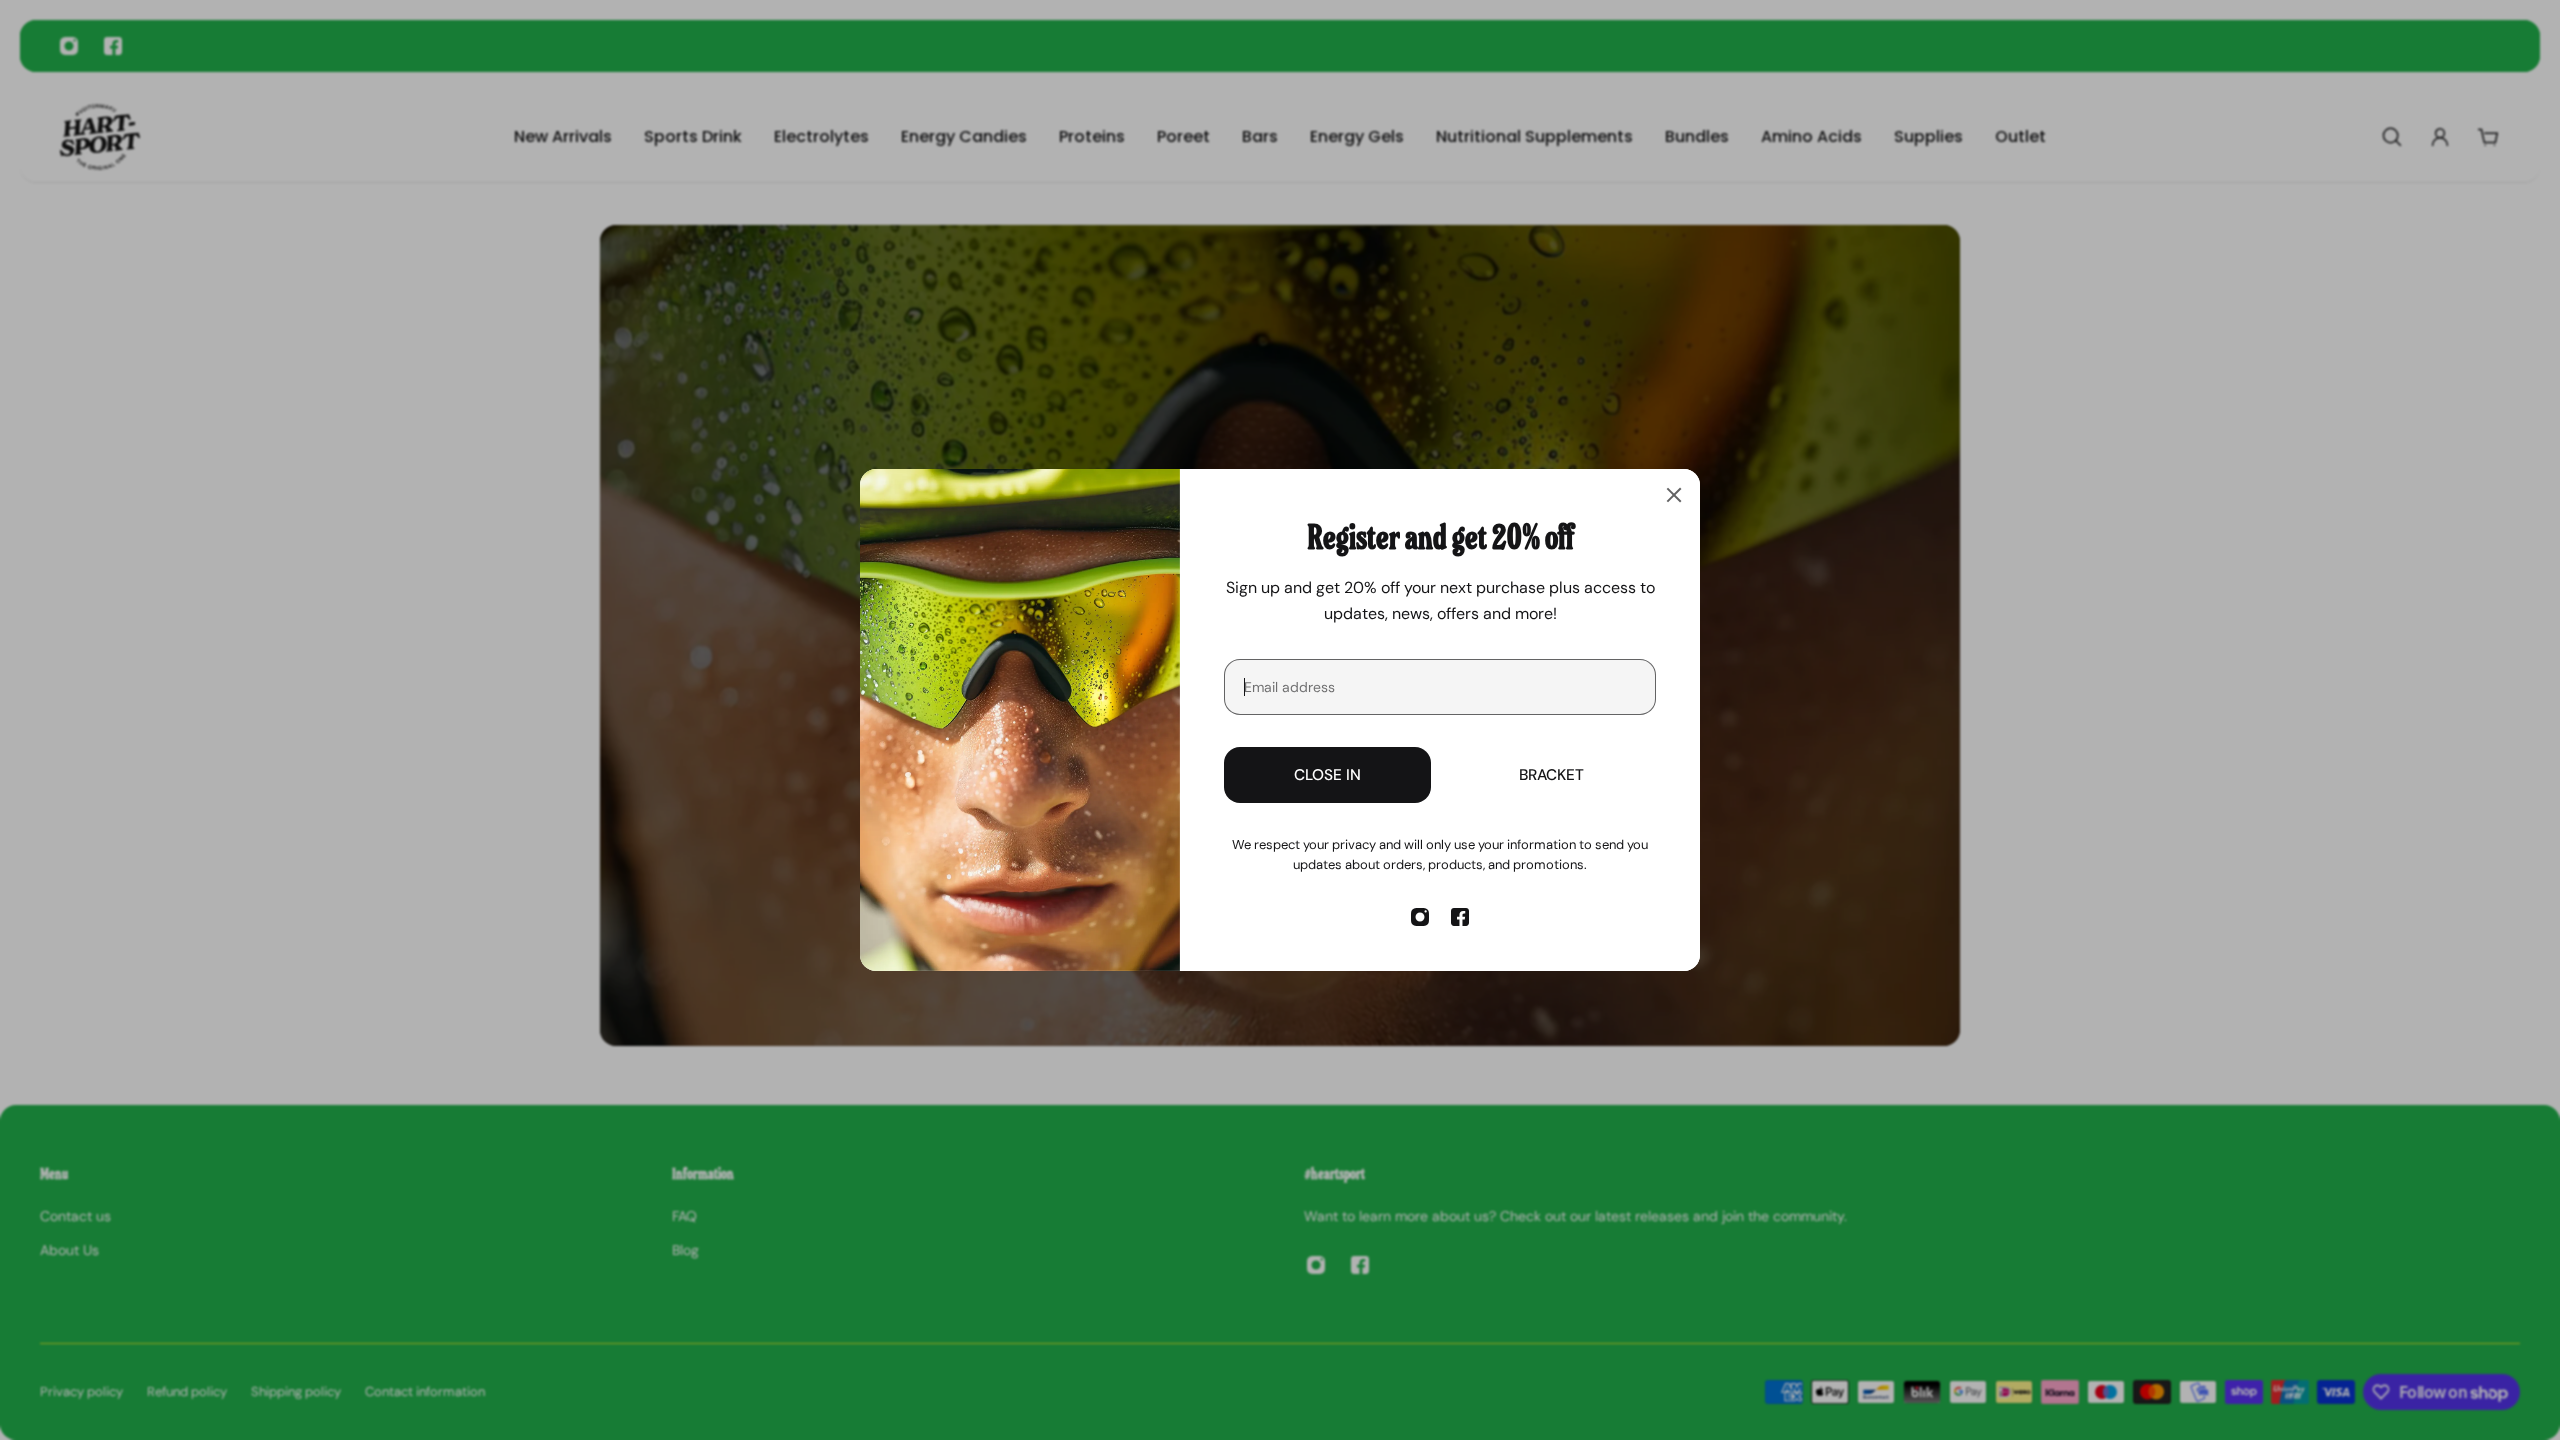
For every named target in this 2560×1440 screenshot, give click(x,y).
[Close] (1674, 495)
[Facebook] (1460, 917)
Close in (1327, 775)
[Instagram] (1420, 917)
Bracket (1551, 775)
